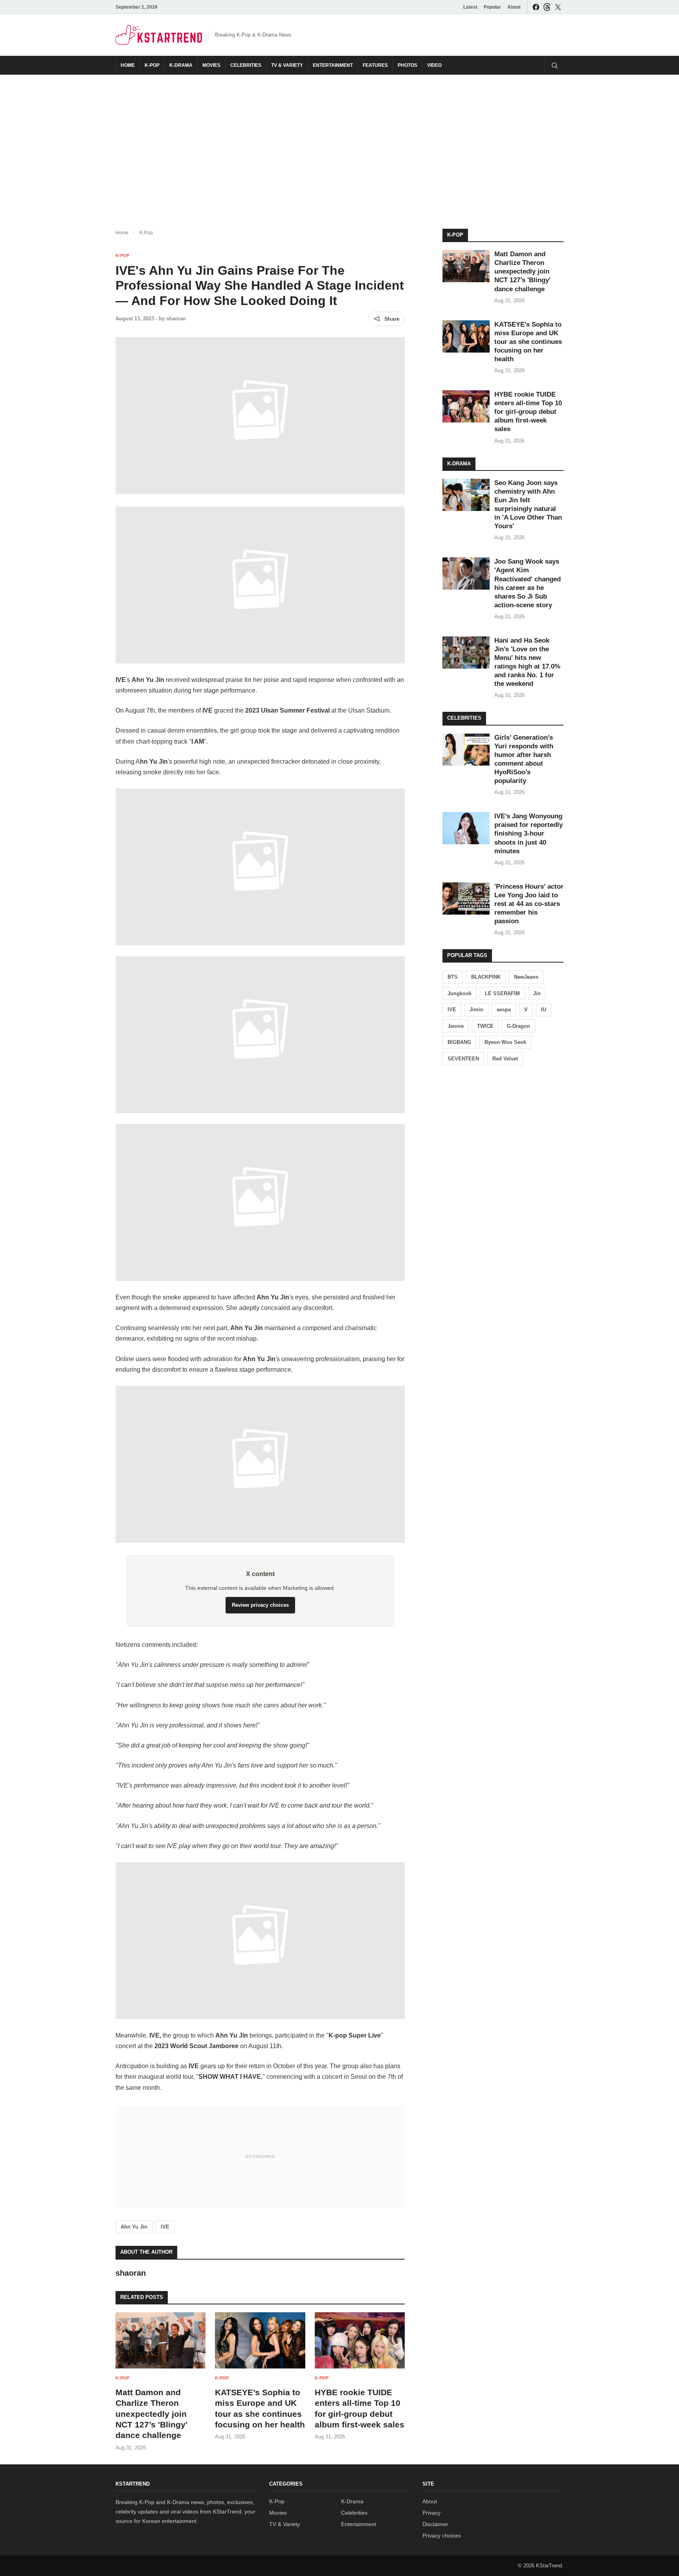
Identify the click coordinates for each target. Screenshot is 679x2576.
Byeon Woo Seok (505, 1042)
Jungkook (460, 993)
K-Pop (152, 65)
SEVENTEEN (463, 1059)
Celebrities (246, 65)
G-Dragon (518, 1026)
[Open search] (554, 65)
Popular (492, 7)
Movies (211, 65)
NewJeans (526, 977)
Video (434, 65)
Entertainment (333, 65)
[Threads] (547, 7)
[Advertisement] (339, 145)
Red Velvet (505, 1059)
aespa (504, 1010)
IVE (165, 2227)
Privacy (431, 2513)
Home (128, 65)
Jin (537, 993)
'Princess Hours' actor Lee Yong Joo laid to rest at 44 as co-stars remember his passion (529, 904)
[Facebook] (536, 7)
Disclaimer (435, 2524)
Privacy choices (442, 2536)
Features (375, 65)
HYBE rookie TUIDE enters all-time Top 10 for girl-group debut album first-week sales (528, 412)
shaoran (176, 319)
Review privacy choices (260, 1605)
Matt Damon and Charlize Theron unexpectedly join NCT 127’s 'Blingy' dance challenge (151, 2414)
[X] (558, 7)
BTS (453, 977)
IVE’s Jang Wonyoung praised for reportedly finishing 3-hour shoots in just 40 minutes (529, 833)
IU (544, 1010)
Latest (470, 7)
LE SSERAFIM (502, 993)
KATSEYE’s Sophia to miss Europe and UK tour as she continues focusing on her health (528, 342)
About (514, 7)
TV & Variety (287, 65)
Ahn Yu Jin (134, 2227)
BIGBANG (459, 1042)
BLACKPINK (486, 977)
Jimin (476, 1010)
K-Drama (181, 65)
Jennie (456, 1026)
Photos (407, 65)
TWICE (485, 1026)
